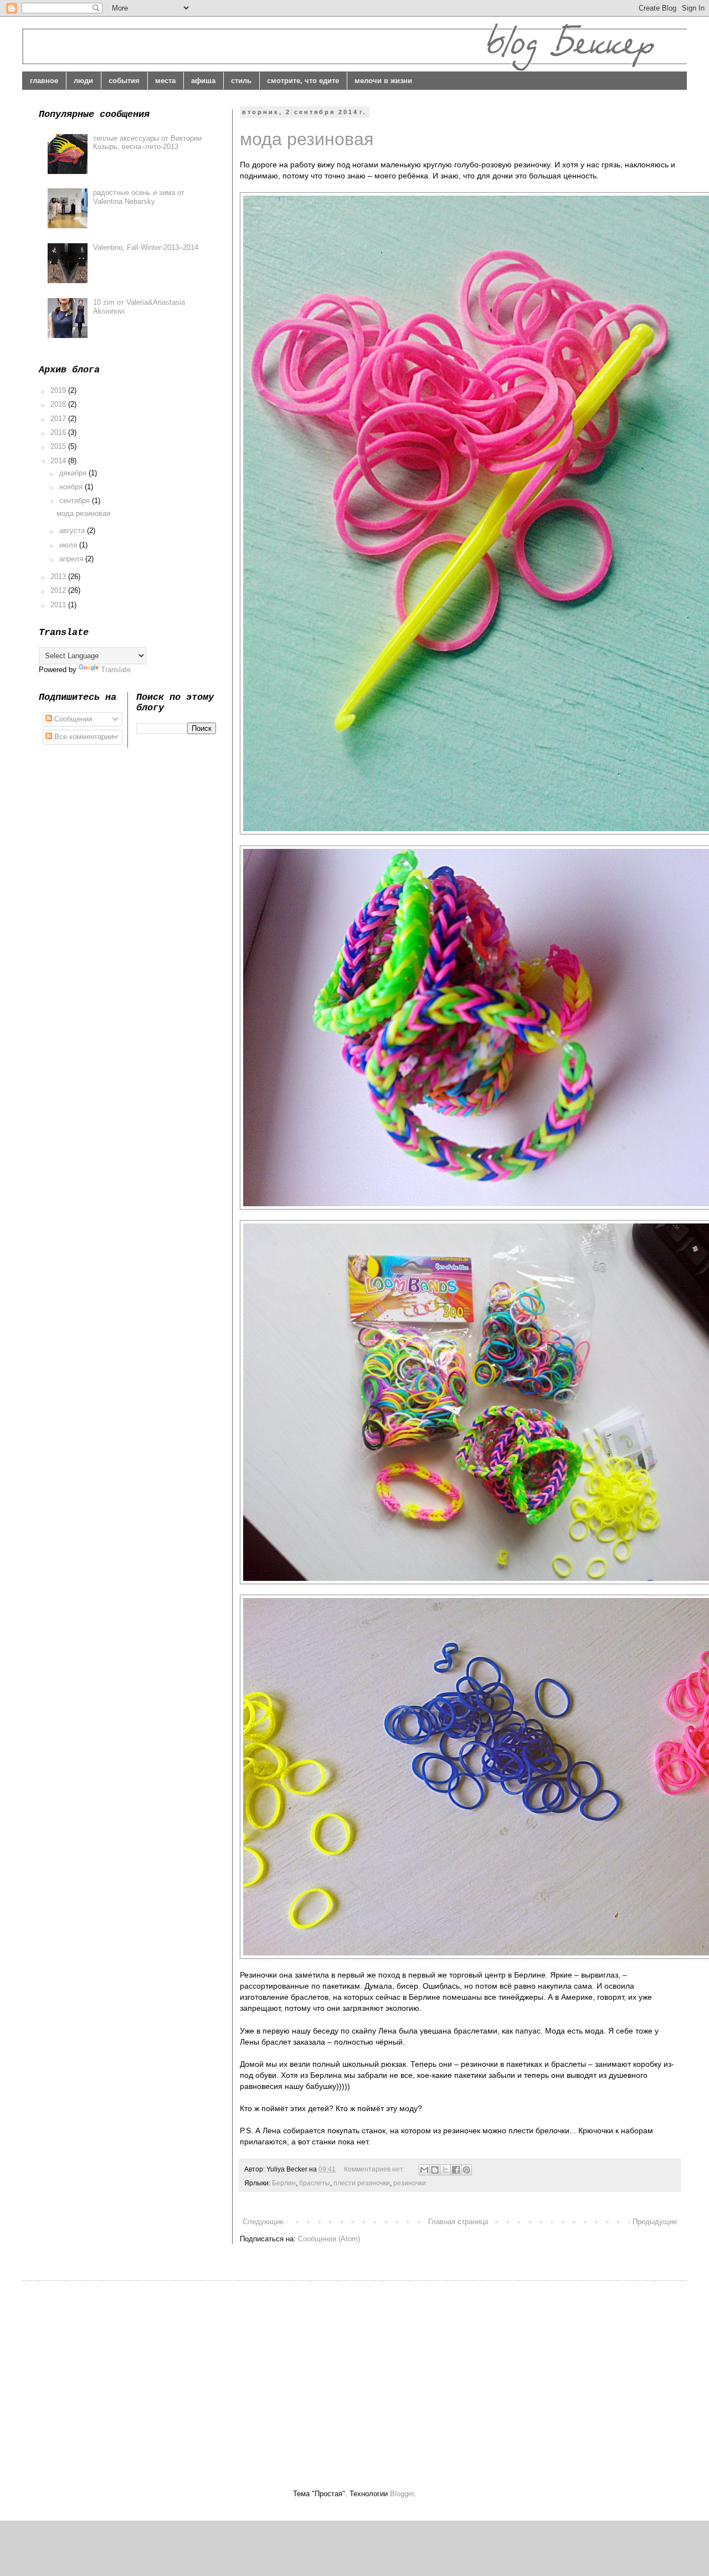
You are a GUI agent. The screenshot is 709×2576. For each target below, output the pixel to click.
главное (44, 81)
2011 (59, 605)
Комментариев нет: (375, 2169)
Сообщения (72, 719)
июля (69, 545)
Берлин (284, 2183)
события (124, 81)
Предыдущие (655, 2222)
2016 (59, 432)
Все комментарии (83, 737)
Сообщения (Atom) (329, 2239)
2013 (59, 577)
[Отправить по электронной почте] (424, 2170)
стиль (241, 81)
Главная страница (458, 2222)
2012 (59, 590)
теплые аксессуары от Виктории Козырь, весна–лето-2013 (147, 143)
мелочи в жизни (383, 81)
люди (83, 81)
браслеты (315, 2183)
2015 (59, 446)
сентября (76, 501)
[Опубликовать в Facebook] (456, 2170)
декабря (74, 473)
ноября (72, 487)
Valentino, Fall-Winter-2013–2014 (146, 247)
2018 (59, 404)
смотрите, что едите (303, 81)
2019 (59, 390)
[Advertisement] (132, 2375)
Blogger (402, 2494)
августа (73, 531)
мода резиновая (307, 139)
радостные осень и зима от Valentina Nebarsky (139, 197)
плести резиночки (362, 2183)
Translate (116, 670)
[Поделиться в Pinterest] (466, 2170)
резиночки (410, 2183)
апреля (72, 559)
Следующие (263, 2222)
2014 (59, 461)
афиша (203, 81)
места (165, 81)
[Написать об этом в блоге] (435, 2170)
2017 (59, 419)
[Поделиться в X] (445, 2170)
